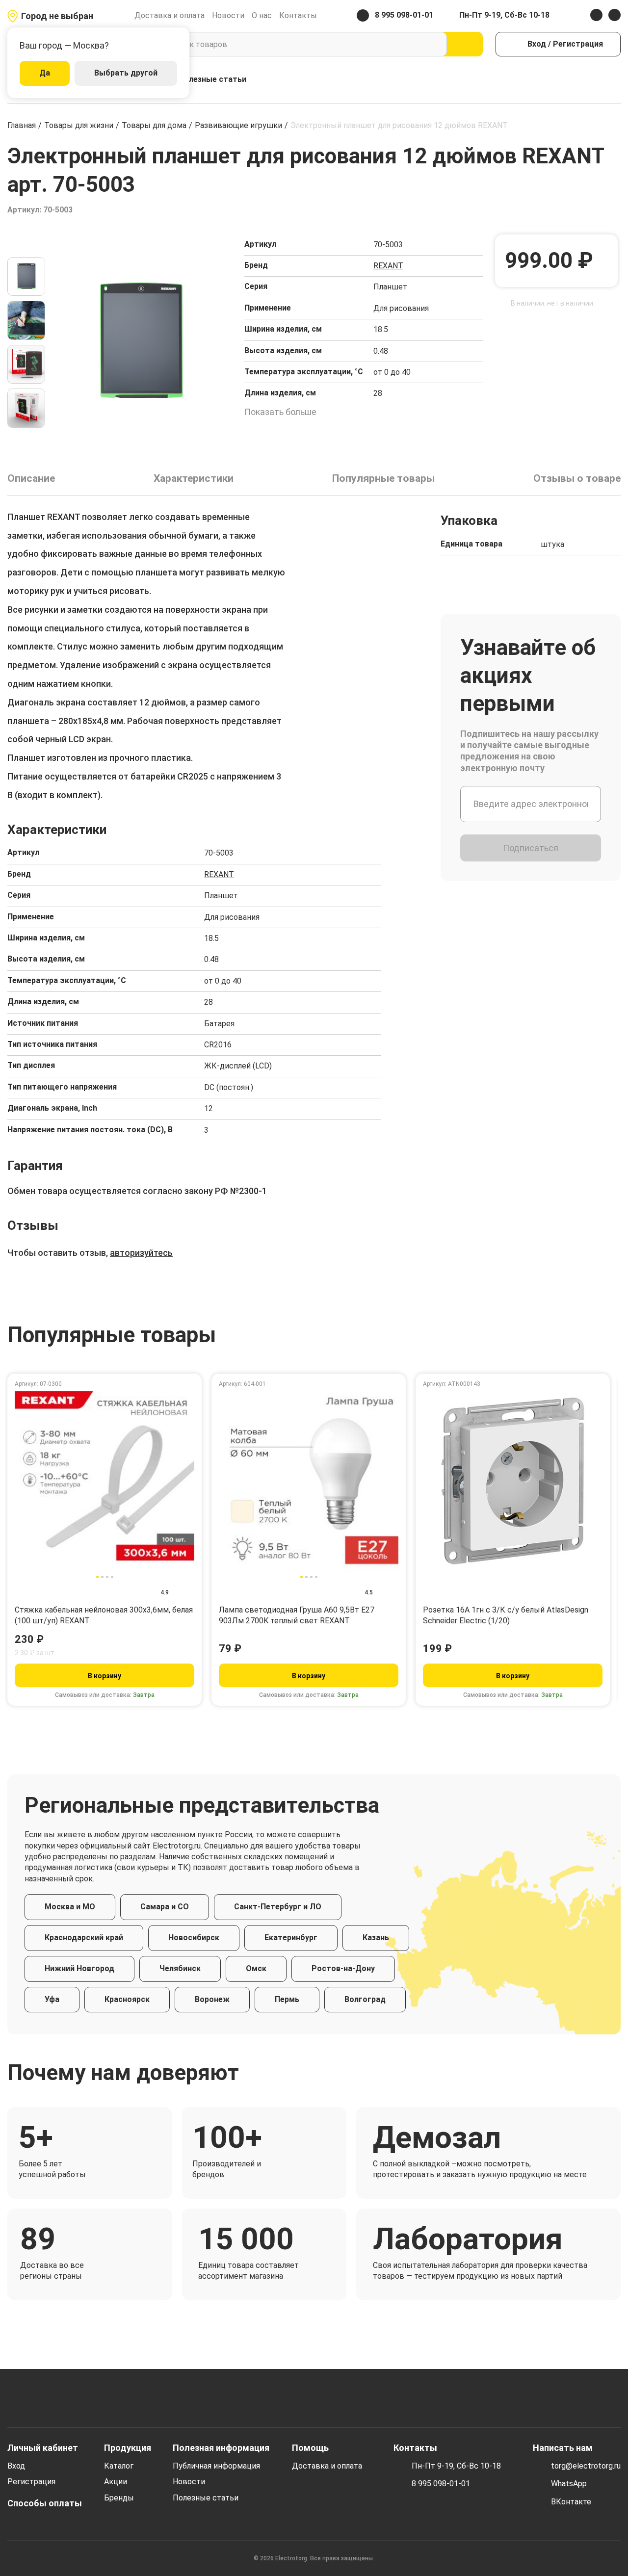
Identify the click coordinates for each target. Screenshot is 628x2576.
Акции (116, 2482)
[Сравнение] (573, 80)
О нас (262, 15)
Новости (228, 15)
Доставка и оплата (170, 15)
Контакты (298, 15)
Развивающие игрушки (238, 125)
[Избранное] (594, 80)
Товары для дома (154, 125)
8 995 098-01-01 (441, 2484)
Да (45, 73)
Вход (16, 2466)
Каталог (119, 2466)
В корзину (105, 1676)
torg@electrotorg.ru (586, 2466)
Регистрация (31, 2482)
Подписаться (531, 848)
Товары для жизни (79, 125)
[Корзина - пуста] (615, 80)
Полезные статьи (212, 79)
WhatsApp (569, 2484)
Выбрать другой (126, 73)
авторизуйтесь (141, 1253)
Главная (22, 125)
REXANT (388, 266)
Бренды (119, 2498)
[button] (26, 245)
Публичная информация (216, 2466)
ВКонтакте (571, 2502)
